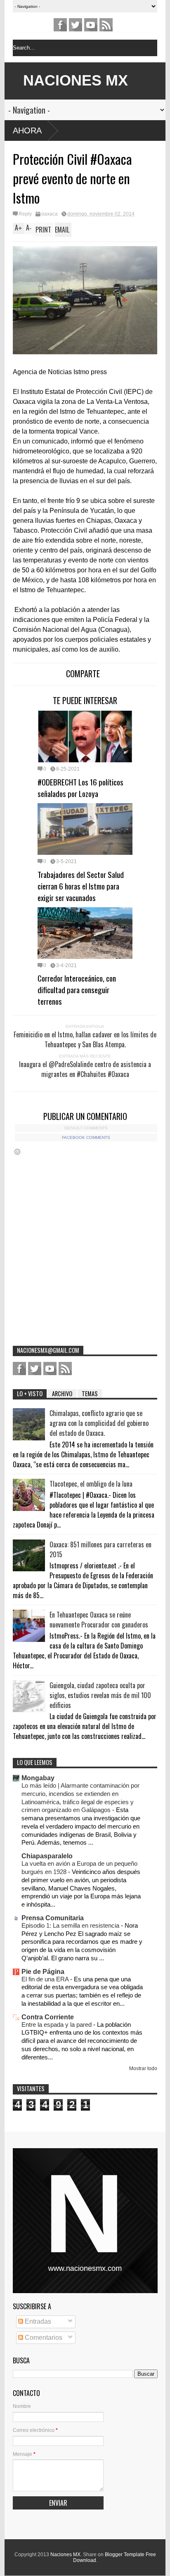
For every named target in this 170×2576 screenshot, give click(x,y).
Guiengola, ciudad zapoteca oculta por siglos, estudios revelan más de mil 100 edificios (100, 1695)
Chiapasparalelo (47, 1856)
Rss (106, 25)
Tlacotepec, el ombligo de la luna (91, 1484)
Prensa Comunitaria (53, 1918)
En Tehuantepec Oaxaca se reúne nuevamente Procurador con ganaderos (99, 1620)
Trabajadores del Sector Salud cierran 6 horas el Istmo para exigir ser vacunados (81, 886)
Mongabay (38, 1778)
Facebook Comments (86, 1137)
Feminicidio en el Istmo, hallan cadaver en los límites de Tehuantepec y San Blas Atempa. (85, 1039)
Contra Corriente (48, 2017)
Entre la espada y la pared (57, 2025)
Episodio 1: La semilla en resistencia (71, 1925)
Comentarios (43, 2338)
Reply (25, 214)
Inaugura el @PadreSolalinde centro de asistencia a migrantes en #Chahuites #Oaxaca (85, 1069)
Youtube (91, 25)
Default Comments (86, 1128)
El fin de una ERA (46, 1979)
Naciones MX (65, 2555)
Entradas (37, 2321)
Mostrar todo (143, 2068)
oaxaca (50, 214)
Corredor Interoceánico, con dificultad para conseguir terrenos (77, 989)
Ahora (27, 130)
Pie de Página (43, 1972)
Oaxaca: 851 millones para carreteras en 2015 (100, 1549)
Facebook (60, 25)
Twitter (76, 25)
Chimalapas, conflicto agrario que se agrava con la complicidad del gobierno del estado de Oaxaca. (99, 1423)
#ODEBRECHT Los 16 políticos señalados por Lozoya (80, 788)
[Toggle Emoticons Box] (17, 1152)
